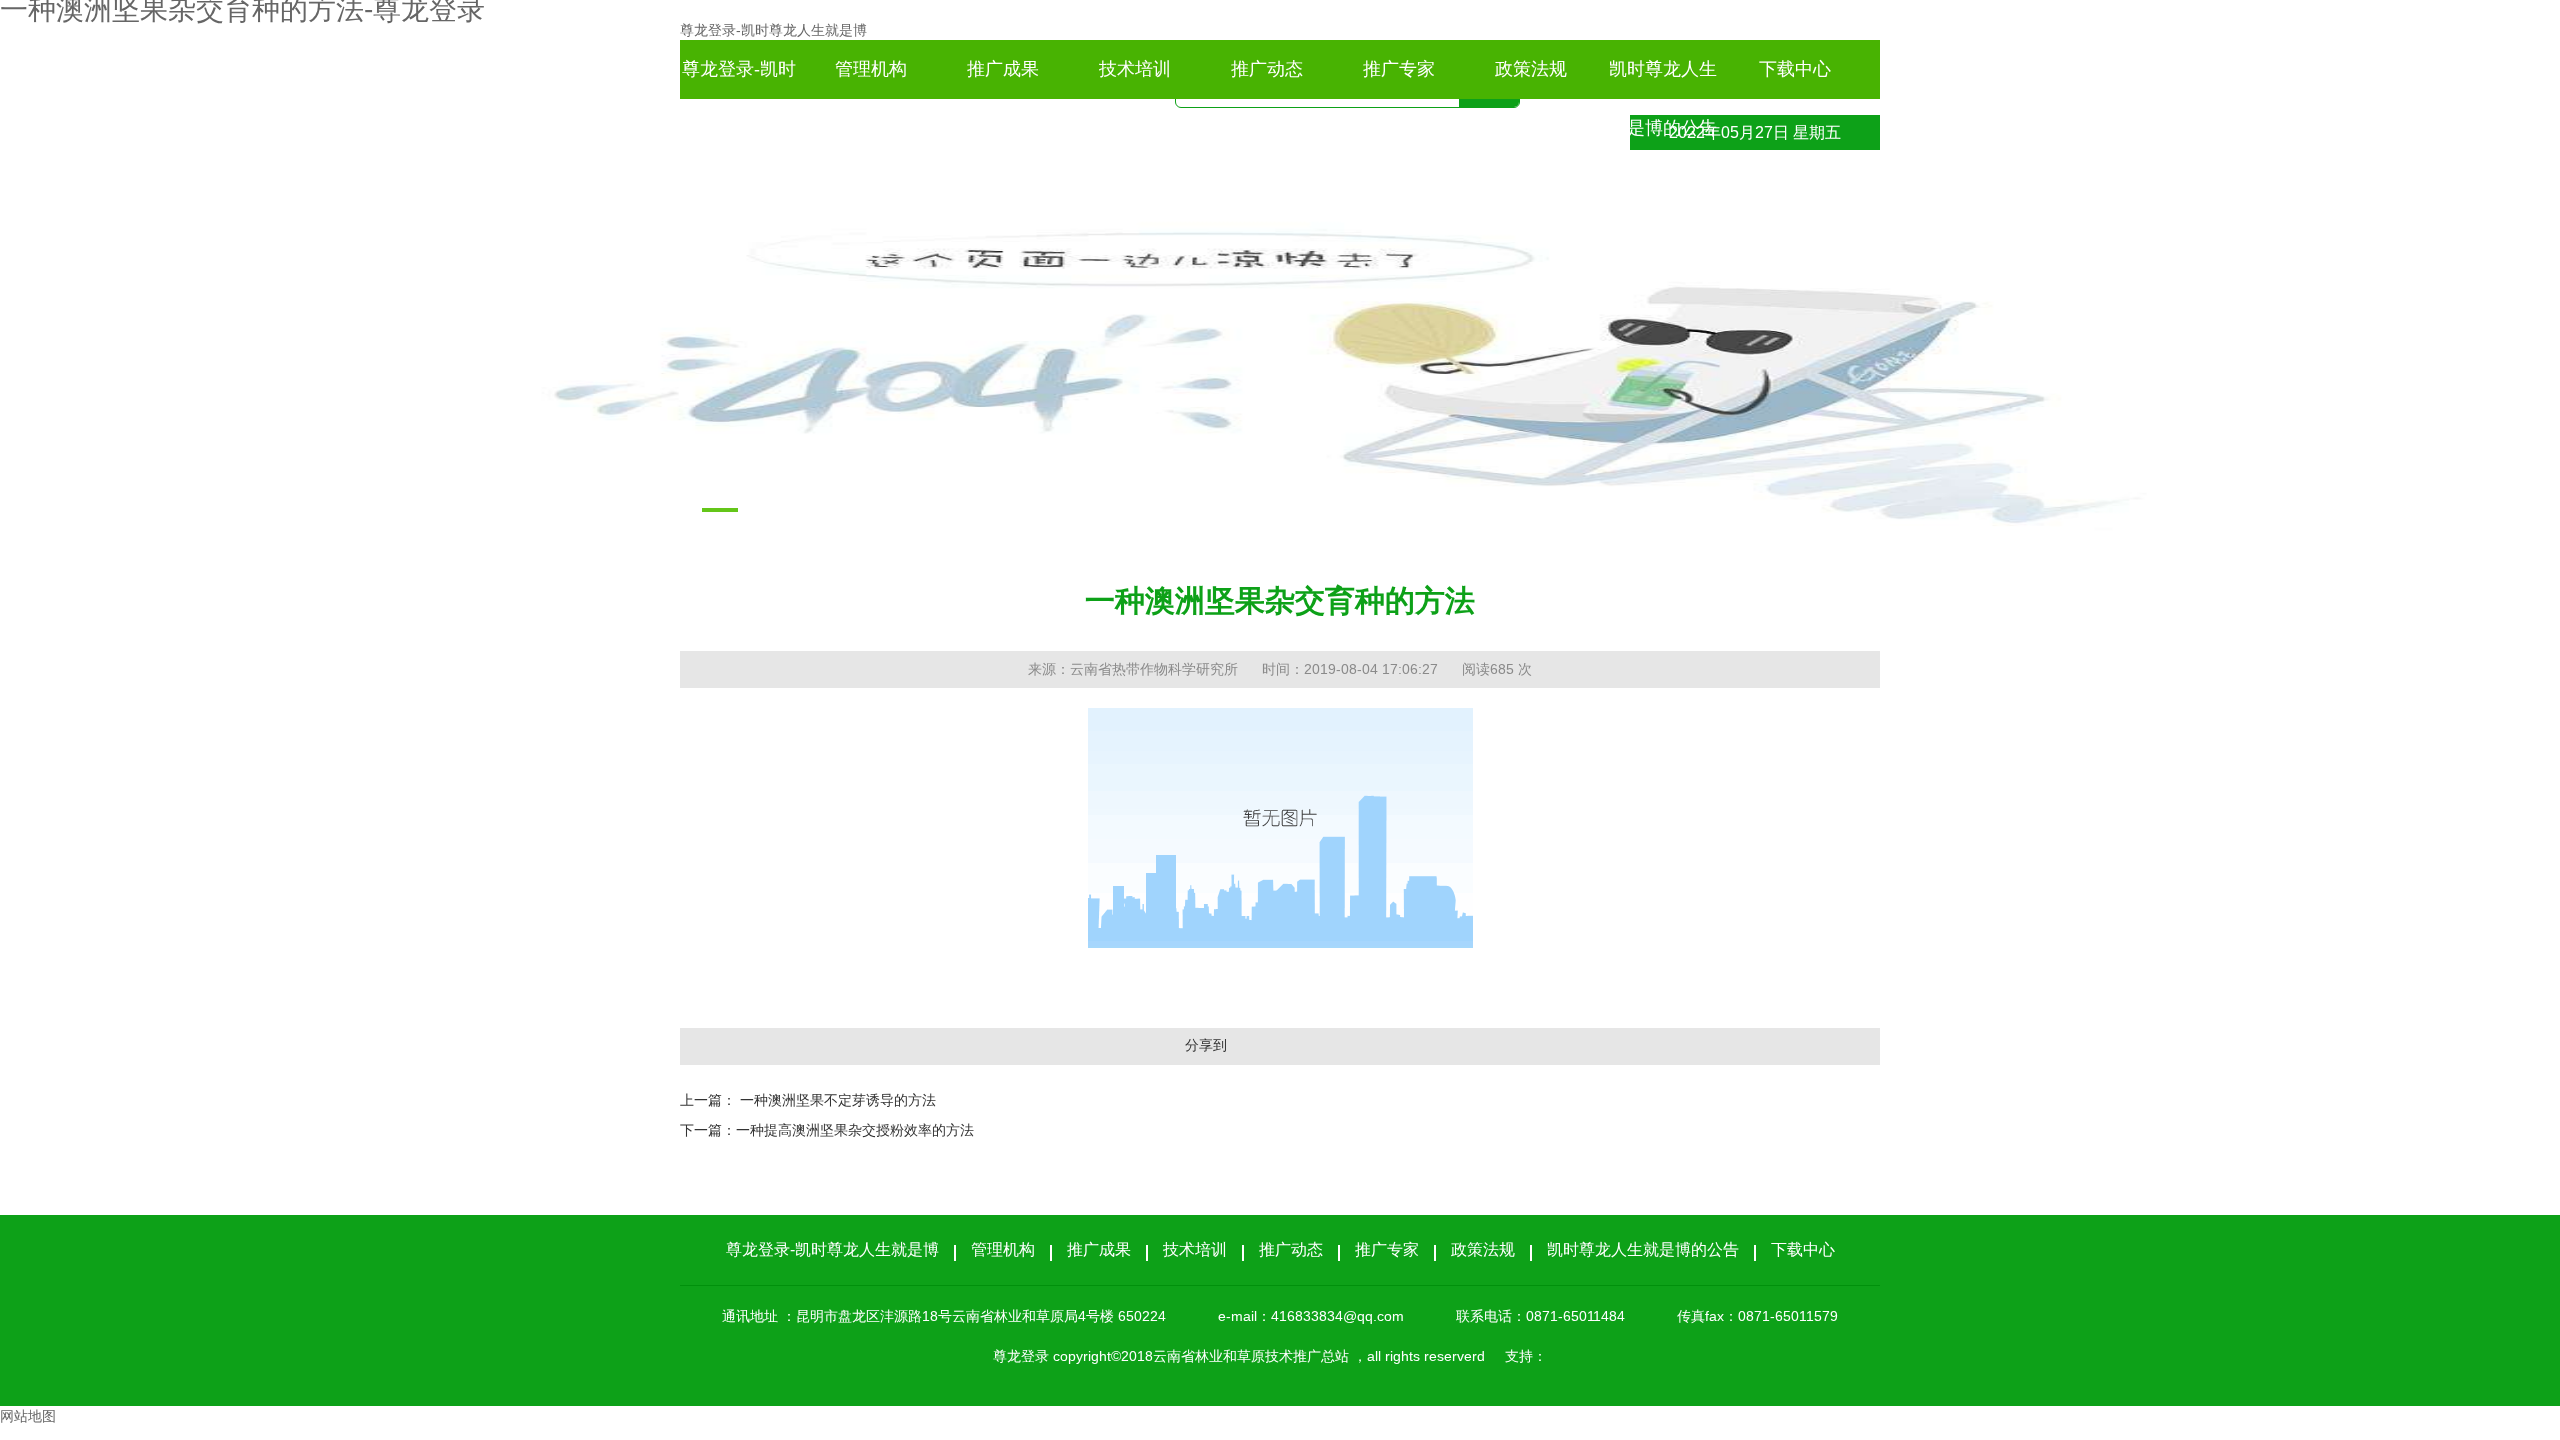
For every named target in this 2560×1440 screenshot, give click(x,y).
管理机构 (871, 69)
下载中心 (1795, 69)
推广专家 (1399, 69)
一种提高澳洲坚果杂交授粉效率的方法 (855, 1130)
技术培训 (1135, 69)
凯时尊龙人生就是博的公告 (1663, 79)
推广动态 (1267, 69)
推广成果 (1003, 69)
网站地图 (28, 1416)
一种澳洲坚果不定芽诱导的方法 (838, 1100)
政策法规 (1531, 69)
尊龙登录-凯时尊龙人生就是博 (773, 30)
